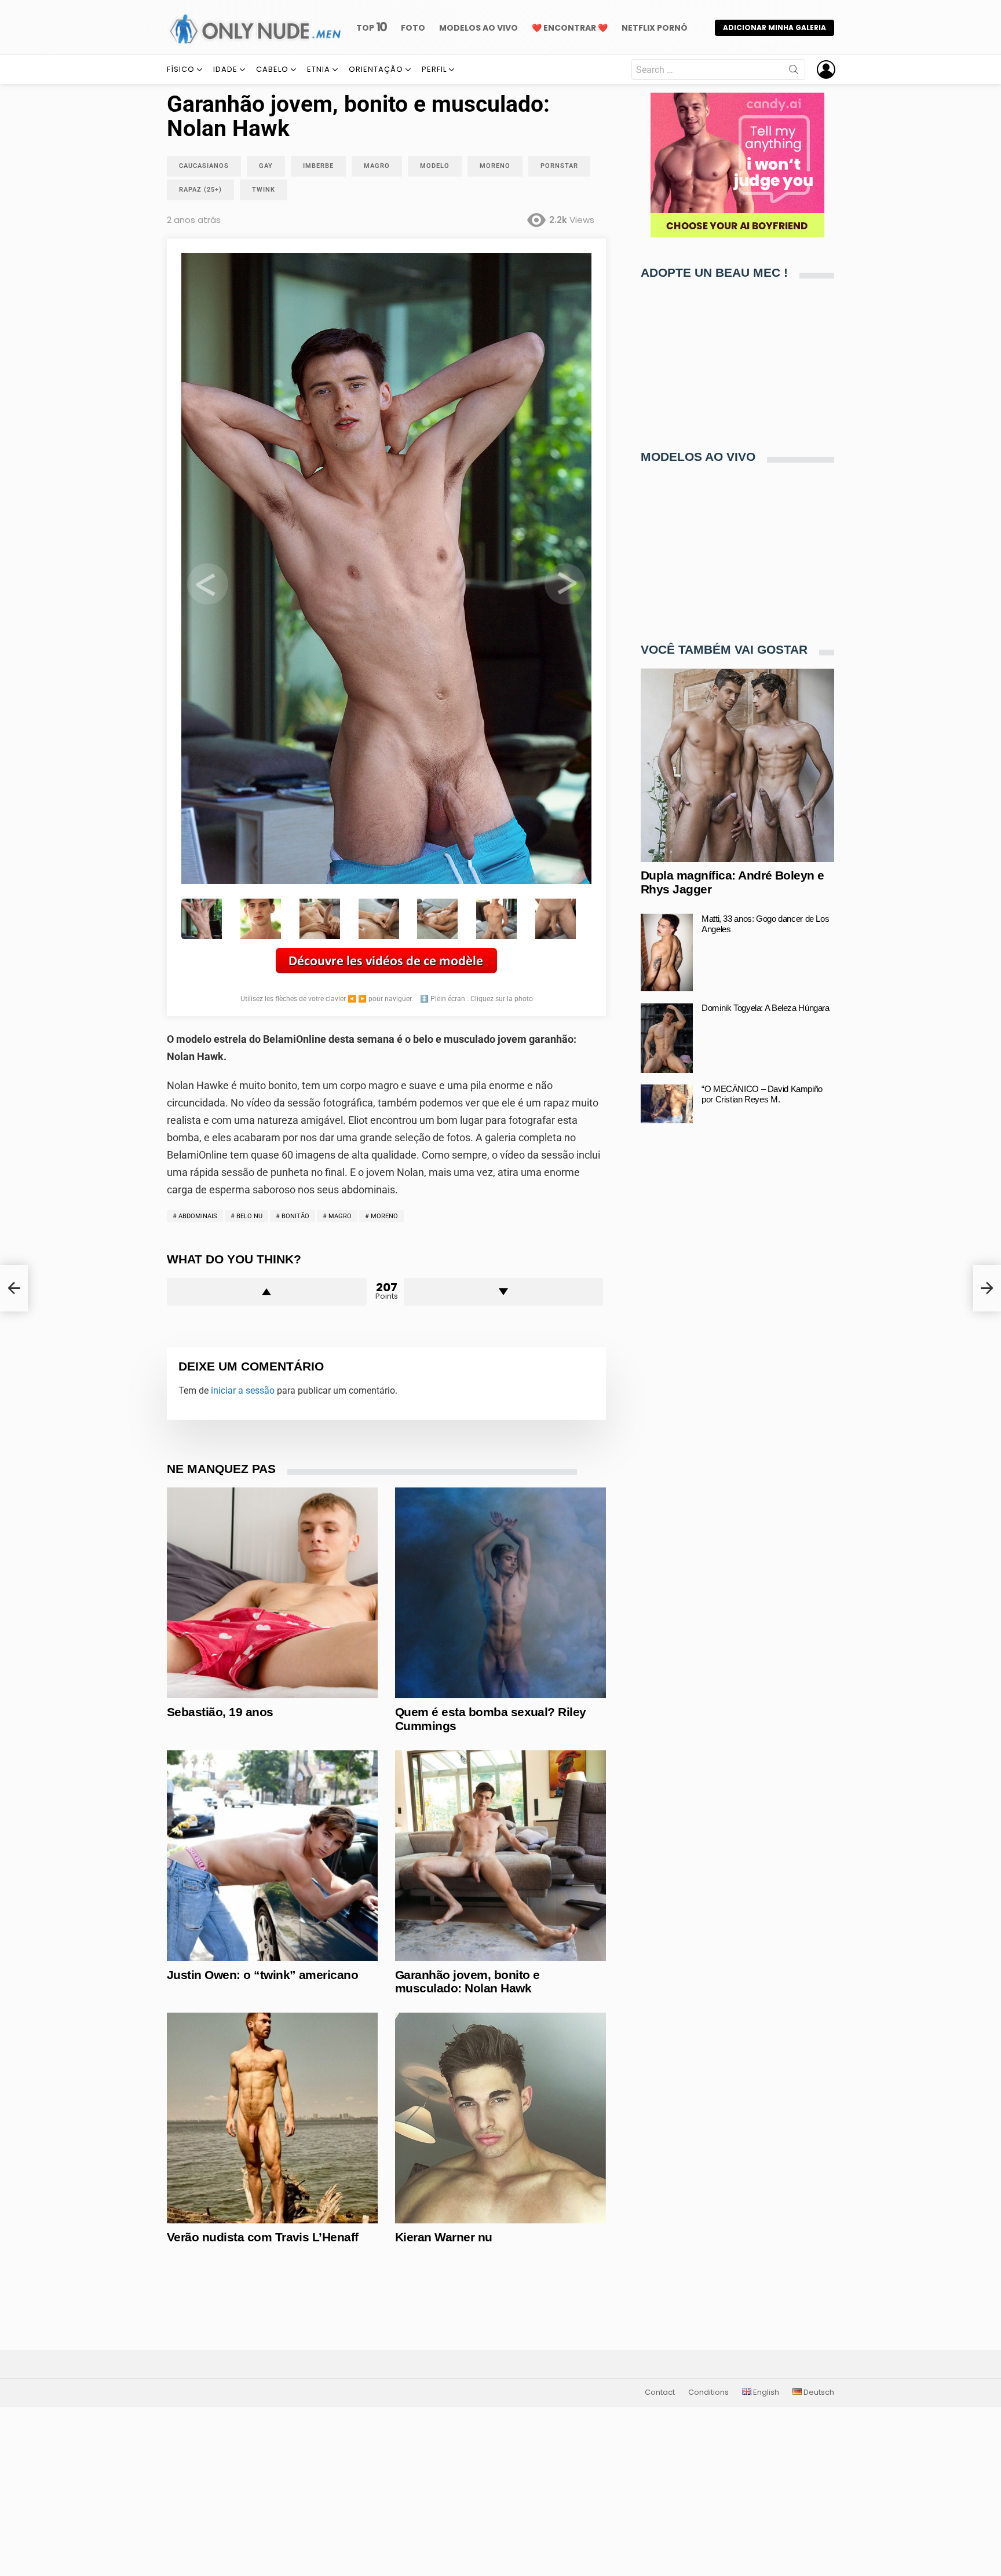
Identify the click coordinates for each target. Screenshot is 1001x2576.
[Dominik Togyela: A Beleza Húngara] (667, 1038)
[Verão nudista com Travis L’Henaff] (272, 2118)
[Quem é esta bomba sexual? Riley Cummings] (500, 1593)
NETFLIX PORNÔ (655, 28)
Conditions (708, 2392)
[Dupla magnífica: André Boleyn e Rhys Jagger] (737, 765)
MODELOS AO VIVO (478, 28)
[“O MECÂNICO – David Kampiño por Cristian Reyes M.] (667, 1104)
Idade (225, 69)
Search (794, 72)
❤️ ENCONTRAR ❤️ (570, 28)
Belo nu (249, 1216)
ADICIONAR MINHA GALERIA (775, 28)
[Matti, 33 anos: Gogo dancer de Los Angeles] (667, 953)
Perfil (434, 69)
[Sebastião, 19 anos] (272, 1593)
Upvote (267, 1292)
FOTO (413, 28)
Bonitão (295, 1216)
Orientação (376, 69)
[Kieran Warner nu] (500, 2118)
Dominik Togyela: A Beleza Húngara (766, 1008)
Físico (181, 69)
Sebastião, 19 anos (220, 1712)
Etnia (319, 69)
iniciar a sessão (243, 1390)
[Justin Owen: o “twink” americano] (272, 1856)
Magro (340, 1216)
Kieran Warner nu (444, 2237)
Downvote (504, 1292)
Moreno (384, 1216)
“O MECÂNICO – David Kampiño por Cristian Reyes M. (762, 1095)
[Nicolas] (14, 1288)
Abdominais (198, 1216)
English (765, 2392)
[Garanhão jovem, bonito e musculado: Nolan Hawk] (500, 1856)
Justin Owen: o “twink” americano (262, 1975)
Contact (660, 2392)
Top (372, 28)
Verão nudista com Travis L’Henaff (263, 2237)
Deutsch (818, 2392)
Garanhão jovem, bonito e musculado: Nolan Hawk (467, 1982)
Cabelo (272, 69)
